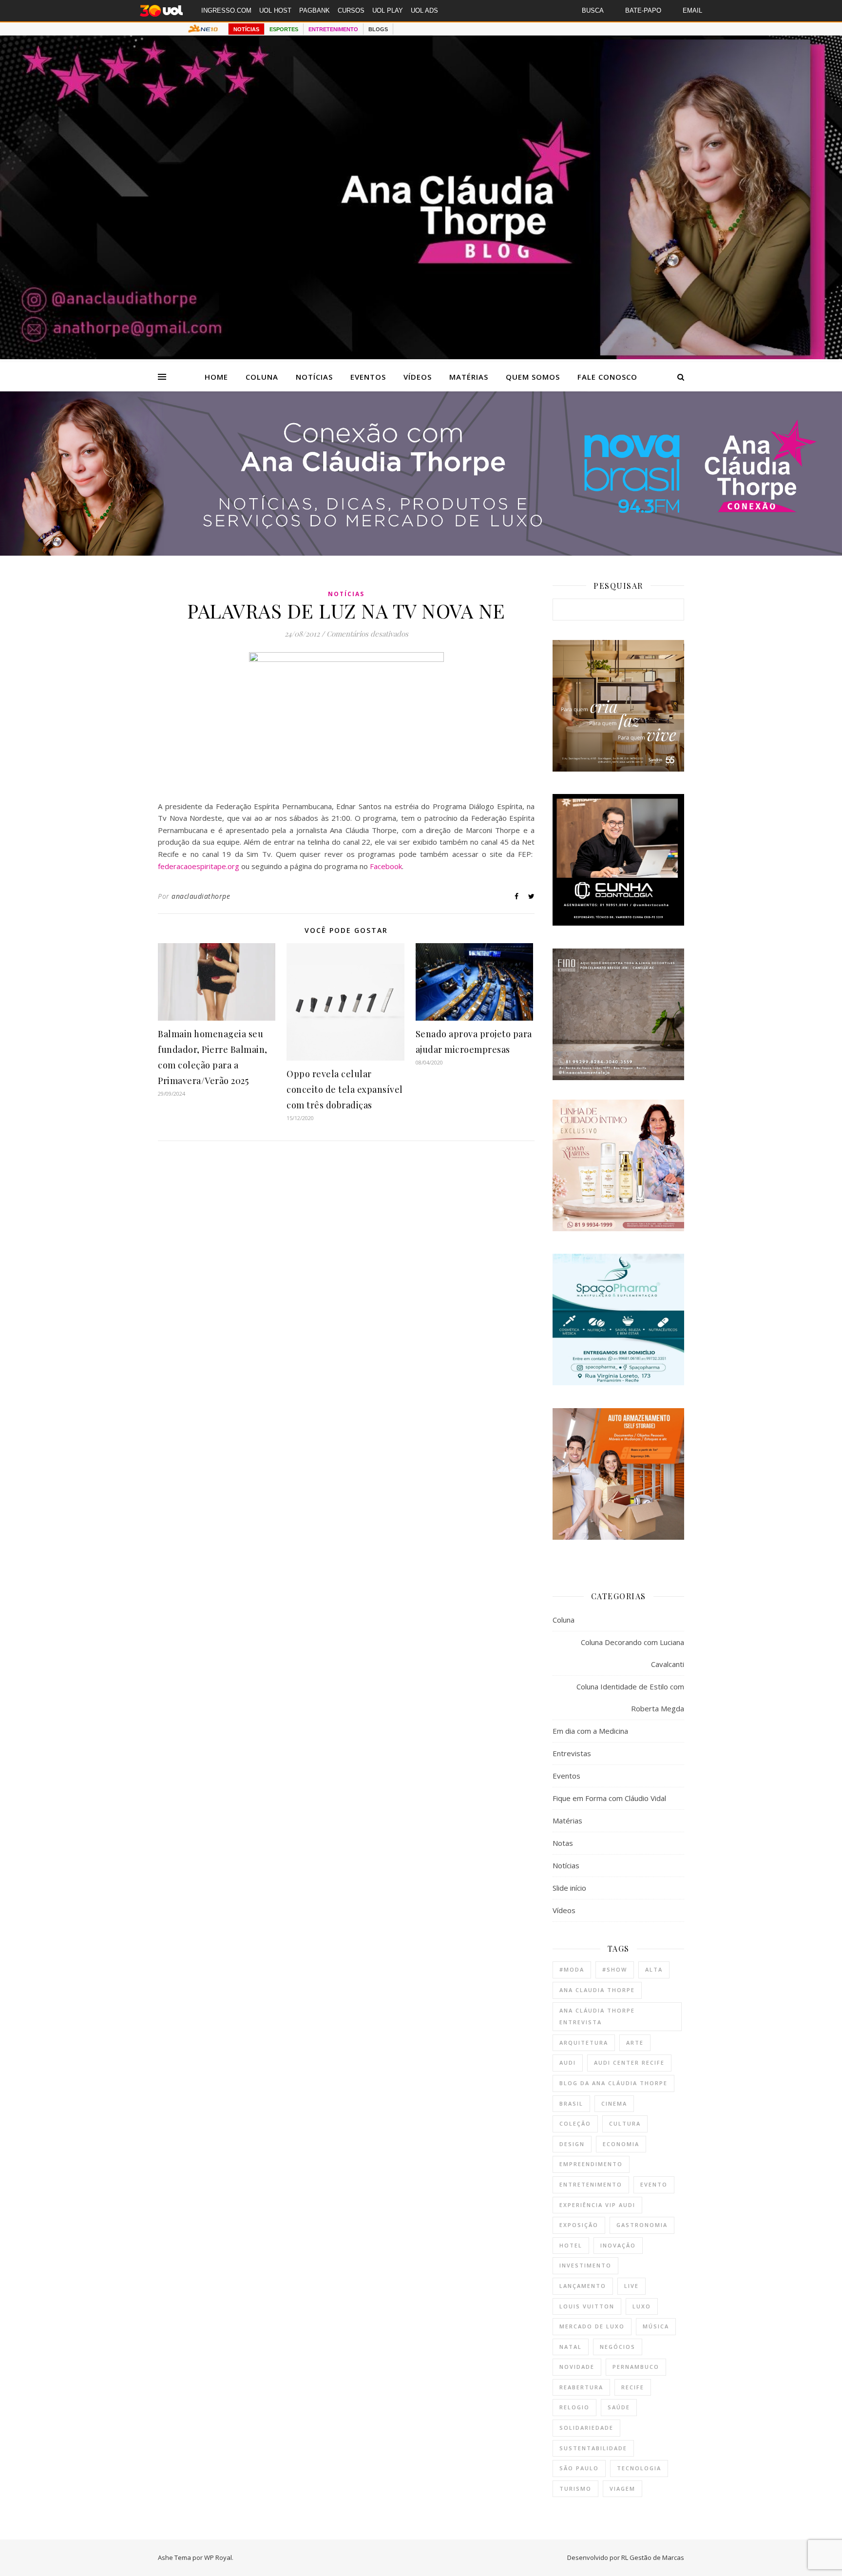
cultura (625, 2123)
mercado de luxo (592, 2326)
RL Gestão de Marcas (653, 2557)
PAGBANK (315, 10)
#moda (572, 1969)
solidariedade (586, 2428)
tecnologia (639, 2468)
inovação (618, 2245)
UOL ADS (424, 10)
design (572, 2144)
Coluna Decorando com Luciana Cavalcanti (632, 1653)
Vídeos (418, 377)
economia (621, 2144)
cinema (614, 2103)
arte (635, 2043)
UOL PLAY (388, 10)
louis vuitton (587, 2306)
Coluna (262, 377)
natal (571, 2347)
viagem (622, 2489)
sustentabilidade (593, 2448)
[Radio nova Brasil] (421, 553)
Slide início (569, 1888)
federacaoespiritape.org (199, 866)
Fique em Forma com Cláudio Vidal (609, 1798)
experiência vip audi (597, 2205)
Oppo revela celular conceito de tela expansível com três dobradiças (345, 1089)
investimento (585, 2265)
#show (615, 1969)
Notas (563, 1843)
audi (568, 2063)
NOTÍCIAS (246, 29)
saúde (619, 2407)
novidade (577, 2367)
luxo (642, 2306)
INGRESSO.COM (226, 10)
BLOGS (378, 29)
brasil (571, 2103)
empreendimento (591, 2164)
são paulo (579, 2468)
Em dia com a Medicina (590, 1731)
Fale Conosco (607, 377)
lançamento (583, 2286)
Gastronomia (642, 2225)
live (631, 2286)
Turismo (575, 2489)
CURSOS (351, 10)
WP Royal (218, 2557)
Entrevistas (572, 1753)
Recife (633, 2387)
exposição (579, 2225)
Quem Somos (533, 377)
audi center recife (629, 2063)
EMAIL (692, 10)
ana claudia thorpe (597, 1990)
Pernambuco (636, 2367)
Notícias (314, 377)
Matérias (469, 377)
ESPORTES (284, 29)
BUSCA (593, 10)
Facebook (386, 866)
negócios (618, 2347)
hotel (571, 2245)
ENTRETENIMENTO (333, 29)
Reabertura (581, 2387)
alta (654, 1969)
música (656, 2326)
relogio (574, 2407)
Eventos (368, 377)
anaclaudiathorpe (201, 896)
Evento (654, 2184)
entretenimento (591, 2184)
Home (216, 377)
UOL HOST (275, 10)
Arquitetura (584, 2043)
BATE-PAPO (643, 10)
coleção (575, 2123)
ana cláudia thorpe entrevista (597, 2016)
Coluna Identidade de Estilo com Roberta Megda (630, 1697)
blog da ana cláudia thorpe (613, 2083)
